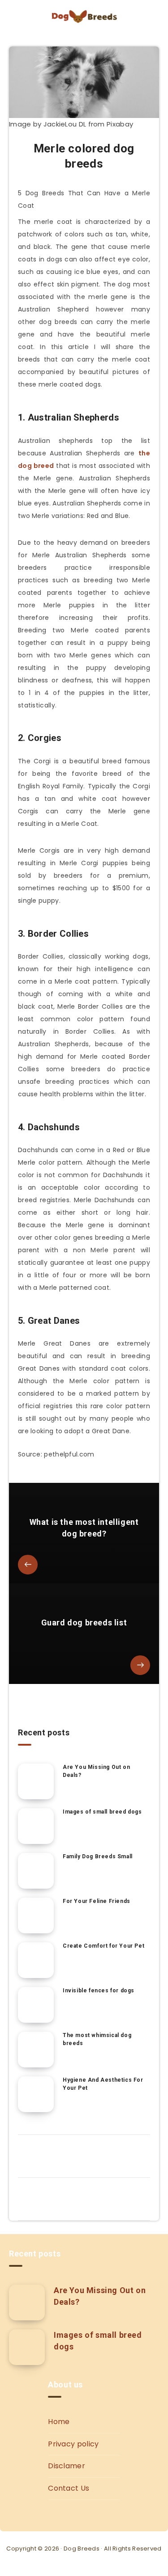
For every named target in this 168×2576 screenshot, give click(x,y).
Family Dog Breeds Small (98, 1856)
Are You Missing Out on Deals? (96, 1771)
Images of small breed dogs (102, 1812)
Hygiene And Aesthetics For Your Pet (103, 2084)
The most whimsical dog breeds (97, 2039)
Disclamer (67, 2466)
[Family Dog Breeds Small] (36, 1871)
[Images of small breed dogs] (36, 1826)
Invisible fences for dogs (99, 1991)
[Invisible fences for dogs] (36, 2005)
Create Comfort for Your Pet (103, 1946)
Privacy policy (73, 2444)
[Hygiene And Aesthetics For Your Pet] (36, 2094)
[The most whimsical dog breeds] (36, 2050)
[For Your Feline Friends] (36, 1915)
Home (59, 2422)
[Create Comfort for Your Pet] (36, 1960)
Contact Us (69, 2488)
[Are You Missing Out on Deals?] (36, 1781)
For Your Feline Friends (97, 1901)
